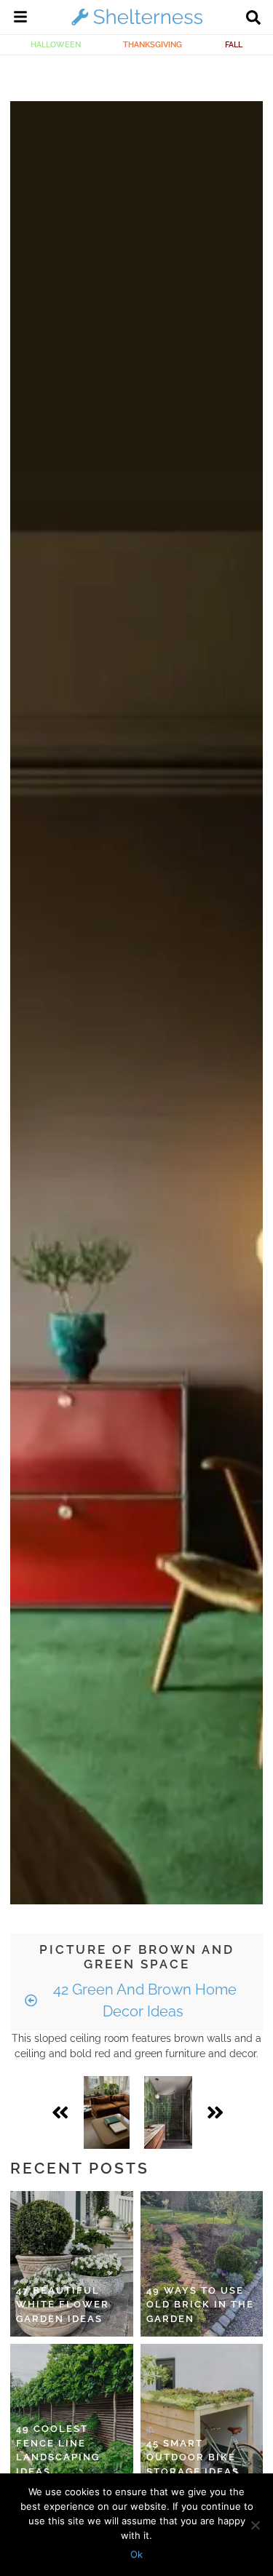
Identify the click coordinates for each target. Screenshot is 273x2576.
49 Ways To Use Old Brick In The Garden (200, 2305)
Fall (234, 44)
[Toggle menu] (20, 19)
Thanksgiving (153, 44)
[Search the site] (253, 19)
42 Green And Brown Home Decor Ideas (143, 2000)
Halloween (56, 44)
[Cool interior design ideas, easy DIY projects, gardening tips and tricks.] (137, 25)
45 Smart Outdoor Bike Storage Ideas (193, 2457)
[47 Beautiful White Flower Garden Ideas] (72, 2264)
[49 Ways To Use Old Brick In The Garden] (202, 2264)
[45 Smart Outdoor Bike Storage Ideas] (202, 2417)
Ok (136, 2554)
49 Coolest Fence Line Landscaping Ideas (58, 2450)
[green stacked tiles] (169, 2112)
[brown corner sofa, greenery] (107, 2112)
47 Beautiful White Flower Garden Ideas (63, 2305)
